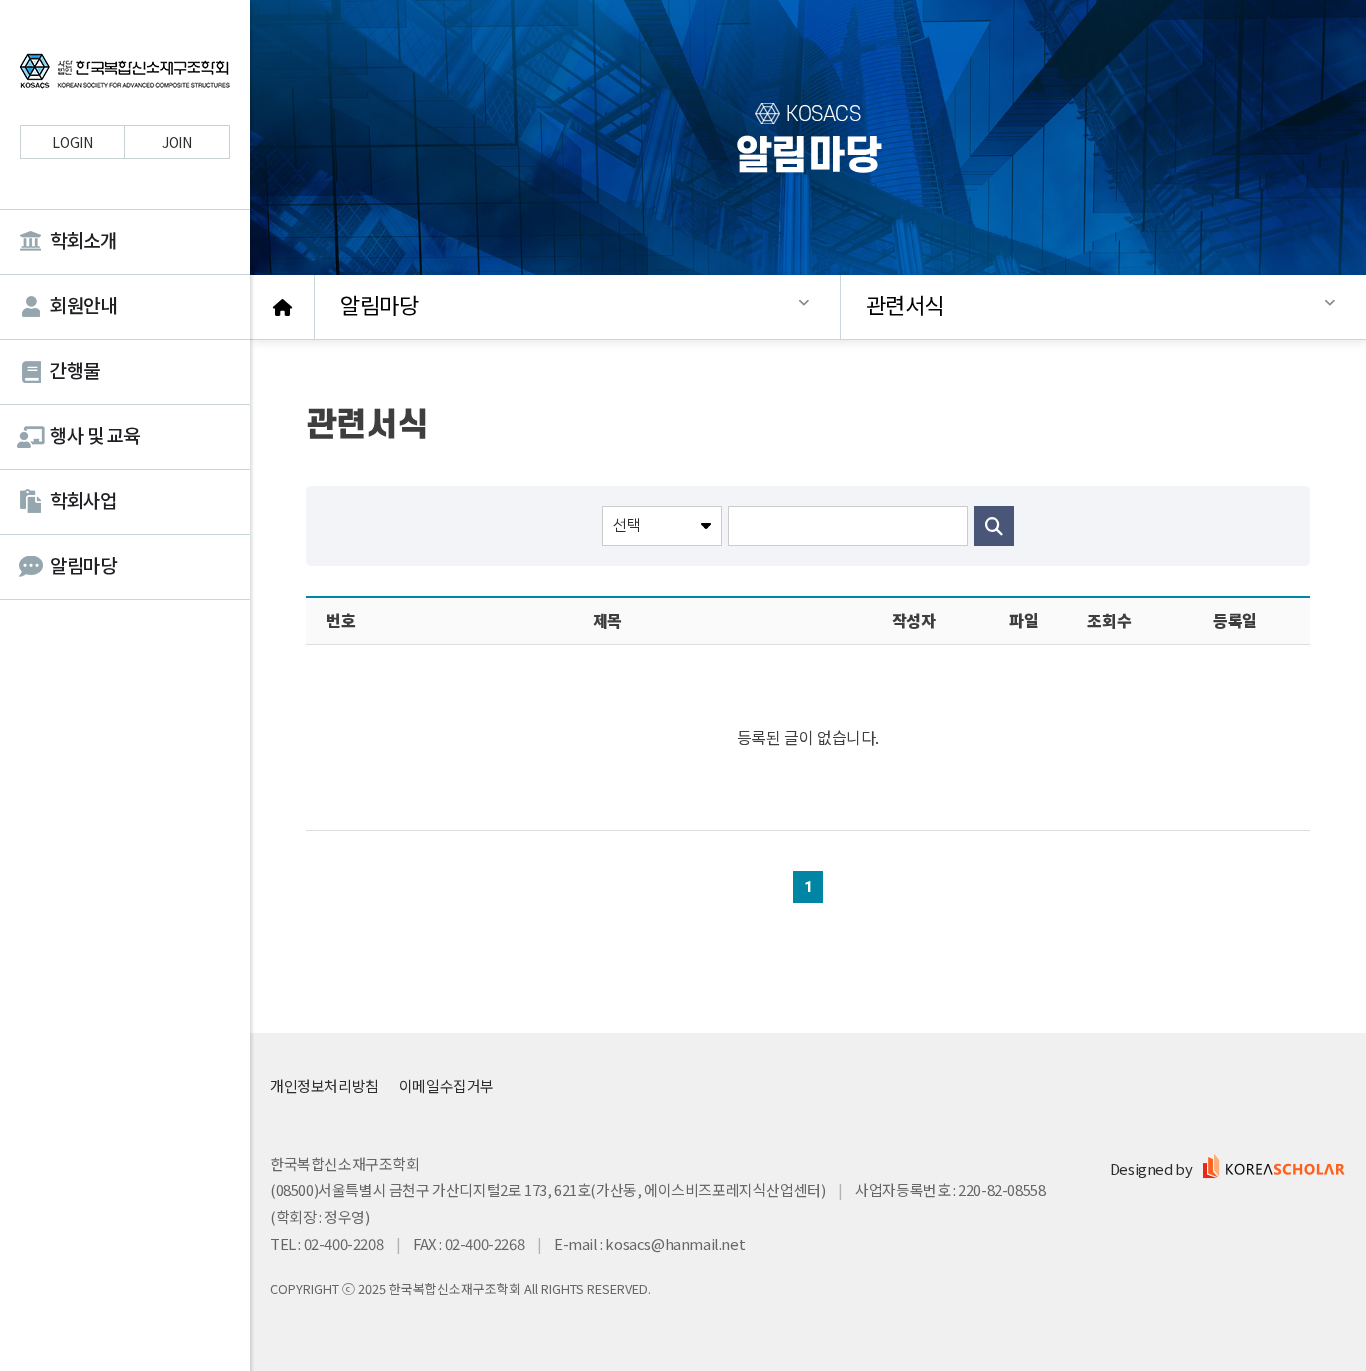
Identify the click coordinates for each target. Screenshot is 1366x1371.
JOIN (176, 142)
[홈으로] (282, 307)
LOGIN (72, 142)
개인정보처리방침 (324, 1085)
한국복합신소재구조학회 (125, 74)
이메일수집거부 (446, 1085)
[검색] (994, 526)
